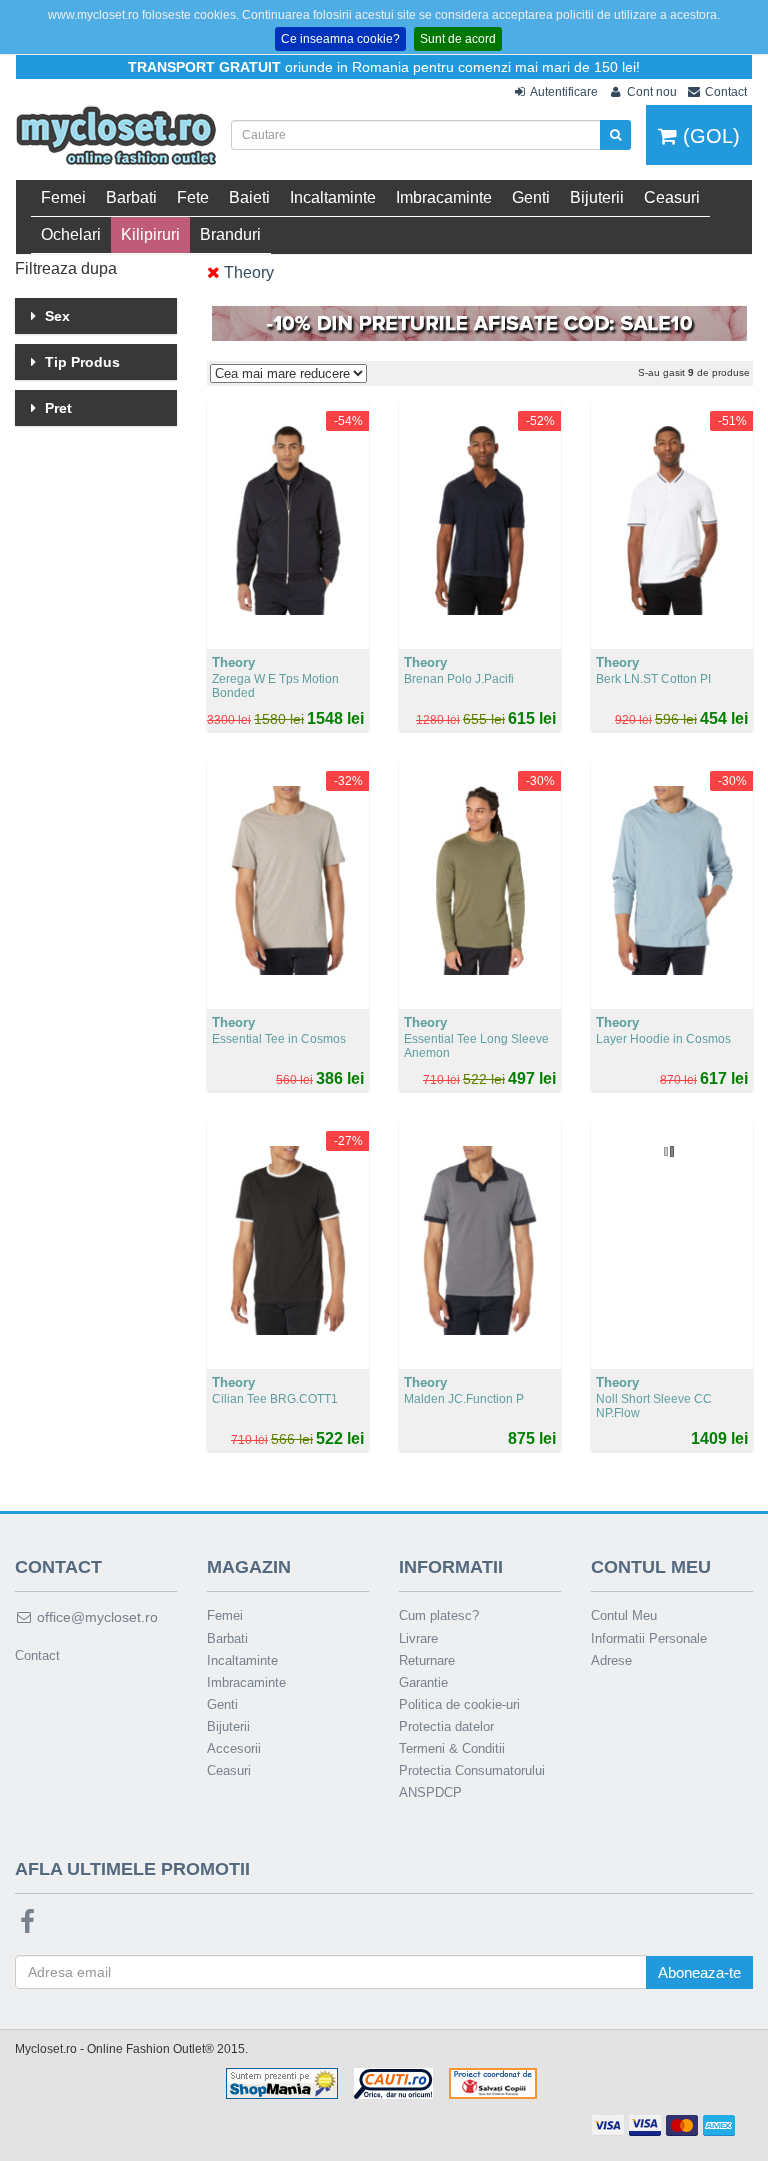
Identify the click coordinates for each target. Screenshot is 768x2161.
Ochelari (71, 234)
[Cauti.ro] (393, 2083)
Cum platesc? (439, 1615)
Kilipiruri (150, 234)
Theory (247, 272)
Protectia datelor (446, 1726)
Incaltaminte (333, 197)
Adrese (611, 1660)
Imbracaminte (444, 197)
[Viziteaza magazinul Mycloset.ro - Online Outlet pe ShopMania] (282, 2083)
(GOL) (708, 136)
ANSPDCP (430, 1792)
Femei (63, 197)
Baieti (249, 197)
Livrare (418, 1638)
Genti (531, 197)
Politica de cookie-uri (459, 1704)
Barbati (131, 197)
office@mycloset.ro (95, 1617)
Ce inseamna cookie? (340, 39)
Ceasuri (672, 197)
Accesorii (234, 1748)
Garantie (423, 1682)
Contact (37, 1655)
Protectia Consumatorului (472, 1770)
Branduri (230, 234)
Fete (193, 197)
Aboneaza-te (699, 1972)
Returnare (427, 1660)
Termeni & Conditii (452, 1748)
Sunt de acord (458, 39)
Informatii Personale (649, 1638)
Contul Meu (624, 1615)
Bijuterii (597, 197)
